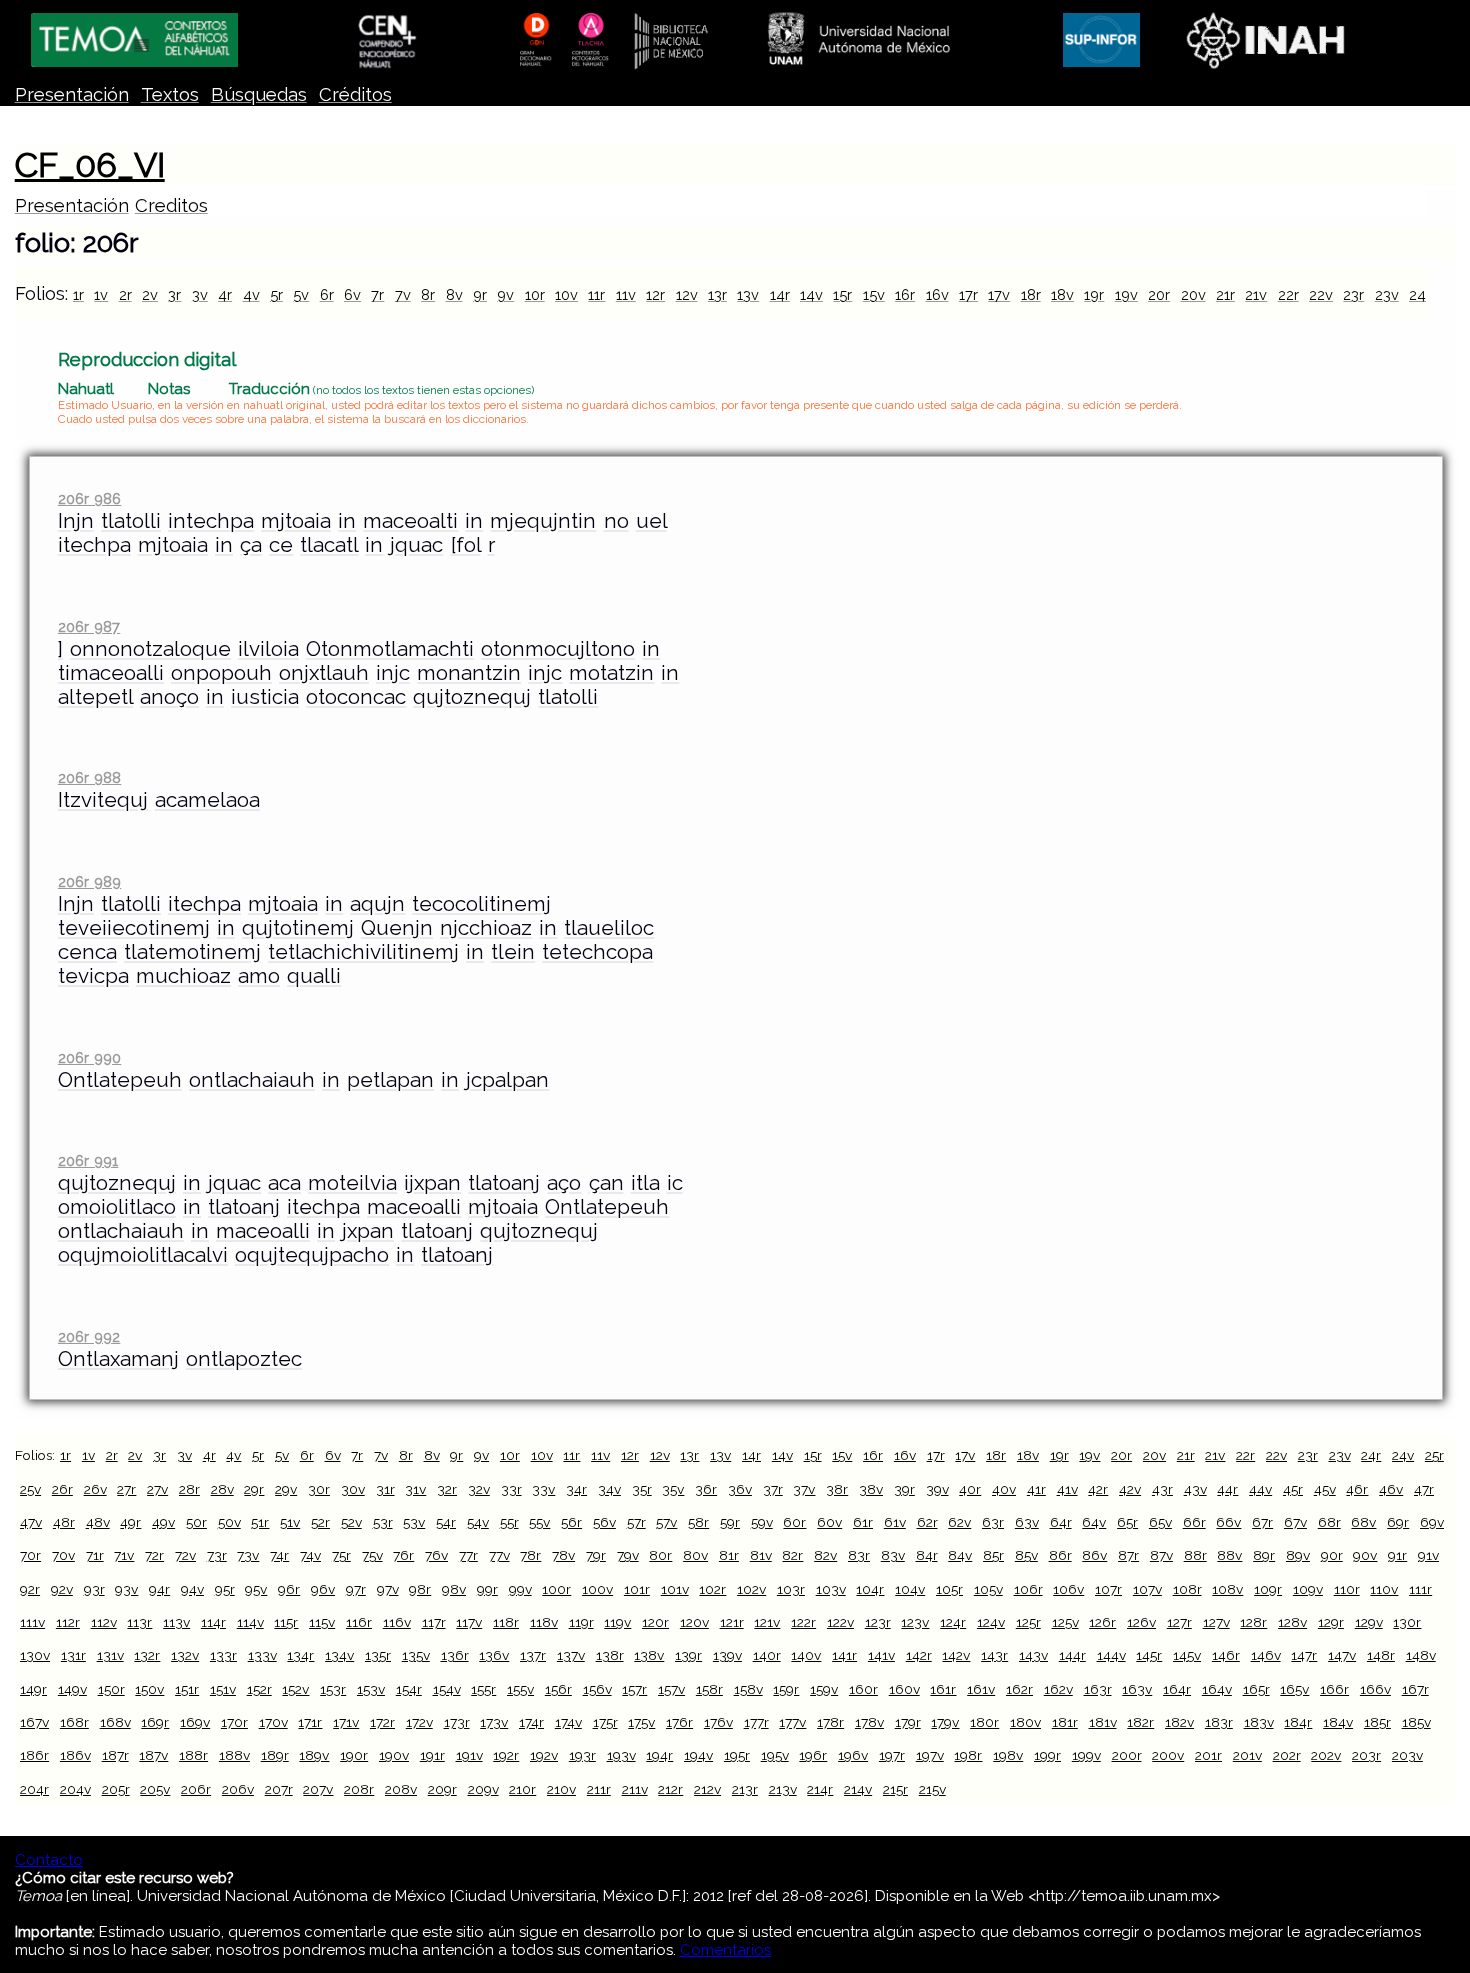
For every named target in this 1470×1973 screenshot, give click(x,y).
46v (1391, 1489)
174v (568, 1722)
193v (621, 1755)
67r (1262, 1522)
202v (1326, 1755)
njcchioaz (486, 928)
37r (773, 1489)
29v (286, 1489)
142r (919, 1655)
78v (563, 1555)
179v (945, 1722)
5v (301, 294)
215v (932, 1789)
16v (937, 294)
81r (729, 1555)
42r (1098, 1489)
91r (1397, 1555)
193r (582, 1755)
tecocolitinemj (481, 904)
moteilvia (352, 1183)
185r (1377, 1722)
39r (904, 1489)
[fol (466, 545)
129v (1369, 1622)
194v (698, 1755)
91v (1428, 1555)
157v (671, 1689)
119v (617, 1622)
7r (377, 294)
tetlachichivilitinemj (363, 952)
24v (1403, 1455)
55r (509, 1522)
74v (310, 1555)
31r (385, 1489)
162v (1058, 1689)
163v (1137, 1689)
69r (1398, 1522)
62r (927, 1522)
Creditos (171, 205)
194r (659, 1755)
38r (837, 1489)
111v (32, 1622)
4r (225, 294)
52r (320, 1522)
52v (351, 1522)
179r (908, 1722)
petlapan (390, 1080)
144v (1111, 1655)
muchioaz (183, 976)
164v (1217, 1689)
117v (469, 1622)
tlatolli (131, 521)
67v (1295, 1522)
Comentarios (725, 1950)
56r (571, 1522)
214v (858, 1789)
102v (751, 1589)
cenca (87, 952)
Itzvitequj (103, 800)
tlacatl (329, 545)
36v (740, 1489)
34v (609, 1489)
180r (984, 1722)
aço (564, 1183)
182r (1140, 1722)
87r (1128, 1555)
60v (829, 1522)
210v (561, 1789)
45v (1325, 1489)
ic (675, 1183)
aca (284, 1183)
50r (196, 1522)
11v (626, 294)
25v (30, 1489)
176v (718, 1722)
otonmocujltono (558, 649)
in (347, 521)
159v (824, 1689)
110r (1347, 1589)
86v (1094, 1555)
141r (844, 1655)
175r (605, 1722)
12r (655, 294)
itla (645, 1183)
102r (712, 1589)
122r (803, 1622)
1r (78, 294)
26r (62, 1489)
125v (1065, 1622)
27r (126, 1489)
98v (454, 1589)
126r (1102, 1622)
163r (1098, 1689)
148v (1421, 1655)
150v (149, 1689)
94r (159, 1589)
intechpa (211, 521)
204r (34, 1789)
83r (859, 1555)
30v (353, 1489)
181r (1065, 1722)
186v (75, 1755)
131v (110, 1655)
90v (1365, 1555)
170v (273, 1722)
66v (1228, 1522)
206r (196, 1789)
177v (792, 1722)
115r (286, 1622)
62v (959, 1522)
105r (949, 1589)
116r (359, 1622)
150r (111, 1689)
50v (229, 1522)
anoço (169, 697)
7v (403, 294)
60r (794, 1522)
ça (251, 545)
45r (1293, 1489)
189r (275, 1755)
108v (1227, 1589)
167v (34, 1722)
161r (943, 1689)
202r (1287, 1755)
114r (213, 1622)
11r (596, 294)
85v (1026, 1555)
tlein (513, 952)
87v (1161, 1555)
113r (139, 1622)
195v (775, 1755)
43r (1162, 1489)
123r (878, 1622)
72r (154, 1555)
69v (1432, 1522)
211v (635, 1789)
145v (1187, 1655)
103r (791, 1589)
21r (1225, 294)
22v (1321, 294)
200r (1127, 1755)
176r (679, 1722)
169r (155, 1722)
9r (480, 294)
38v (871, 1489)
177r (756, 1722)
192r (506, 1755)
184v (1338, 1722)
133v (262, 1655)
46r (1357, 1489)
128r (1253, 1622)
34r (576, 1489)
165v (1294, 1689)
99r (487, 1589)
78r (530, 1555)
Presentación (72, 94)
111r (1420, 1589)
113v (176, 1622)
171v (346, 1722)
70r (30, 1555)
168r (74, 1722)
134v (339, 1655)
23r (1353, 294)
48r (64, 1522)
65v (1160, 1522)
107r (1108, 1589)
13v (748, 294)
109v (1308, 1589)
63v (1027, 1522)
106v (1068, 1589)
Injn (76, 521)
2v (150, 294)
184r (1298, 1722)
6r (327, 294)
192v (544, 1755)
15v (874, 294)
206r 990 (89, 1057)
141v (881, 1655)
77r (468, 1555)
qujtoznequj (472, 697)
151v (223, 1689)
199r (1047, 1755)
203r (1366, 1755)
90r (1332, 1555)
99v (520, 1589)
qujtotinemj (298, 928)
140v (806, 1655)
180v (1025, 1722)
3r (174, 294)
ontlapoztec (244, 1359)
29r (254, 1489)
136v (494, 1655)
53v (414, 1522)
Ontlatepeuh (120, 1080)
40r (970, 1489)
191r (432, 1755)
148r (1381, 1655)
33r (511, 1489)
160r (863, 1689)
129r (1331, 1622)
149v (72, 1689)
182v (1179, 1722)
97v (388, 1589)
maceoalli (414, 1207)
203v (1407, 1755)
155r (483, 1689)
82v (825, 1555)
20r (1159, 294)
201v (1247, 1755)
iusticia (265, 697)
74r (279, 1555)
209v (483, 1789)
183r (1219, 1722)
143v (1033, 1655)
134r (300, 1655)
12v (687, 294)
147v (1342, 1655)
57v (666, 1522)
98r (420, 1589)
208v (401, 1789)
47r (1424, 1489)
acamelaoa (207, 800)
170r (234, 1722)
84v (960, 1555)
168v (115, 1722)
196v (853, 1755)
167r (1415, 1689)
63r (993, 1522)
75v (372, 1555)
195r (737, 1755)
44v (1260, 1489)
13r (717, 294)
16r (905, 294)
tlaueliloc (609, 928)
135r (378, 1655)
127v (1216, 1622)
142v (956, 1655)
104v (910, 1589)
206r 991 (88, 1160)
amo (259, 976)
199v (1086, 1755)
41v (1067, 1489)
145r (1149, 1655)
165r (1256, 1689)
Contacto (49, 1860)
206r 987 (89, 626)
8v (454, 294)
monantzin (469, 673)
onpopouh (221, 673)
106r (1028, 1589)
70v (63, 1555)
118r (506, 1622)
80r (660, 1555)
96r (289, 1589)
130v (35, 1655)
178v (869, 1722)
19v (1126, 294)
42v (1130, 1489)
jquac (416, 545)
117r (434, 1622)
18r (1031, 294)
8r (428, 294)
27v (157, 1489)
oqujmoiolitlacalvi (143, 1255)
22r (1288, 294)
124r (953, 1622)
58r (698, 1522)
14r (780, 294)
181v (1103, 1722)
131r (73, 1655)
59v (762, 1522)
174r (531, 1722)
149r (33, 1689)
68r (1329, 1522)
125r (1028, 1622)
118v (544, 1622)
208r (359, 1789)
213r (745, 1789)
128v (1292, 1622)
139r (688, 1655)
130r (1407, 1622)
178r (830, 1722)
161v (981, 1689)
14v (811, 294)
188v (234, 1755)
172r (382, 1722)
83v (893, 1555)
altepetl (95, 697)
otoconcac (356, 697)
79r (596, 1555)
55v (539, 1522)
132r (147, 1655)
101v (675, 1589)
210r (522, 1789)
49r (130, 1522)
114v (250, 1622)
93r (94, 1589)
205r (116, 1789)
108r (1187, 1589)
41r (1036, 1489)
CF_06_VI (90, 165)
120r (655, 1622)
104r (870, 1589)
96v (323, 1589)
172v (419, 1722)
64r (1061, 1522)
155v (520, 1689)
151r (187, 1689)
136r (455, 1655)
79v (628, 1555)
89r (1264, 1555)
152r (259, 1689)
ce (281, 545)
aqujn (377, 904)
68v (1363, 1522)
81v (761, 1555)
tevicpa (93, 976)
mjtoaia (296, 521)
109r (1268, 1589)
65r (1127, 1522)
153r (333, 1689)
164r (1177, 1689)
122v (840, 1622)
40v (1004, 1489)
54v (478, 1522)
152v (295, 1689)
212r (670, 1789)
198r (968, 1755)
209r (442, 1789)
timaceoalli (111, 673)
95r (225, 1589)
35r (642, 1489)
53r (383, 1522)
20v (1193, 294)
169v (195, 1722)
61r (863, 1522)
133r (223, 1655)
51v (290, 1522)
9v (505, 294)
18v (1062, 294)
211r (599, 1789)
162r (1019, 1689)
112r (68, 1622)
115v (322, 1622)
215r (895, 1789)
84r (927, 1555)
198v (1008, 1755)
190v (394, 1755)
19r (1094, 294)
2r (125, 294)
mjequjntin (543, 521)
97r (356, 1589)
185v (1416, 1722)
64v (1094, 1522)
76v (436, 1555)
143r (994, 1655)
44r (1227, 1489)
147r (1304, 1655)
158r (709, 1689)
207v (318, 1789)
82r (792, 1555)
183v (1259, 1722)
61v (895, 1522)
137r (533, 1655)
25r (1434, 1455)
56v (604, 1522)
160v (904, 1689)
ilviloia (268, 649)
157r (634, 1689)
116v (397, 1622)
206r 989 (89, 881)
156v (597, 1689)
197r (892, 1755)
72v (185, 1555)
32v (479, 1489)
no (616, 521)
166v (1375, 1689)
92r (30, 1589)
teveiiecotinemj (134, 928)
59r (730, 1522)
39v (937, 1489)
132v (185, 1655)
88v (1229, 1555)
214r (820, 1789)
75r (341, 1555)
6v (352, 294)
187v (153, 1755)
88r (1195, 1555)
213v (783, 1789)
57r (636, 1522)
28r (189, 1489)
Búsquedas (259, 94)
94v (192, 1589)
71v (124, 1555)
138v (649, 1655)
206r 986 (89, 498)
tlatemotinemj (192, 952)
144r (1072, 1655)
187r (115, 1755)
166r (1334, 1689)
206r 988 (89, 777)
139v (727, 1655)
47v (31, 1522)
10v (566, 294)
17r (968, 294)
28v (222, 1489)
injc (393, 673)
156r (558, 1689)
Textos (170, 94)
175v (641, 1722)
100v (597, 1589)
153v (371, 1689)
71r (95, 1555)
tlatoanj (504, 1183)
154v (447, 1689)
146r (1226, 1655)
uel (651, 521)
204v (75, 1789)
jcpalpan (507, 1080)
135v (416, 1655)
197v (930, 1755)
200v (1168, 1755)
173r (457, 1722)
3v (200, 294)
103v (831, 1589)
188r (193, 1755)
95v (256, 1589)
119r (581, 1622)
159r (786, 1689)
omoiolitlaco (117, 1207)
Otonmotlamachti (390, 649)
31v (415, 1489)
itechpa (94, 545)
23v (1387, 294)
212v (707, 1789)
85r (993, 1555)
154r (409, 1689)
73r (217, 1555)
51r (260, 1522)
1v (101, 294)
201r (1208, 1755)
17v (999, 294)
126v (1141, 1622)
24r (1420, 294)
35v (673, 1489)
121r (732, 1622)
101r (637, 1589)
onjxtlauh (324, 673)
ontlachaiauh (252, 1080)
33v (543, 1489)
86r (1060, 1555)
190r (354, 1755)
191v (469, 1755)
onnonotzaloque (150, 649)
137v (571, 1655)
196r (813, 1755)
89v (1298, 1555)
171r (310, 1722)
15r (842, 294)
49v (163, 1522)
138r (610, 1655)
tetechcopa (597, 952)
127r (1179, 1622)
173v (494, 1722)
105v (988, 1589)
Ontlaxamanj (118, 1359)
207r (279, 1789)
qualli (314, 976)
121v (767, 1622)
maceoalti (410, 521)
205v (155, 1789)
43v (1195, 1489)
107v (1147, 1589)
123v (915, 1622)
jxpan (368, 1231)
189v (314, 1755)
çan (606, 1183)
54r (446, 1522)
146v (1266, 1655)
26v (95, 1489)
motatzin (611, 673)
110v (1384, 1589)
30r (319, 1489)
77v (499, 1555)
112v (104, 1622)
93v (126, 1589)
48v (98, 1522)
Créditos (355, 94)
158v (748, 1689)
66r (1194, 1522)
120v (694, 1622)
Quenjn (397, 928)
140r (767, 1655)
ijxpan (432, 1183)
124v (991, 1622)
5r (276, 294)
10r (535, 294)
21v (1256, 294)
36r (706, 1489)
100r (556, 1589)
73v (248, 1555)
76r (403, 1555)
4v (251, 294)
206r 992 (89, 1336)
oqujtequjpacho (312, 1255)
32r (447, 1489)
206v (238, 1789)
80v (695, 1555)
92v (62, 1589)
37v (804, 1489)
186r (34, 1755)
